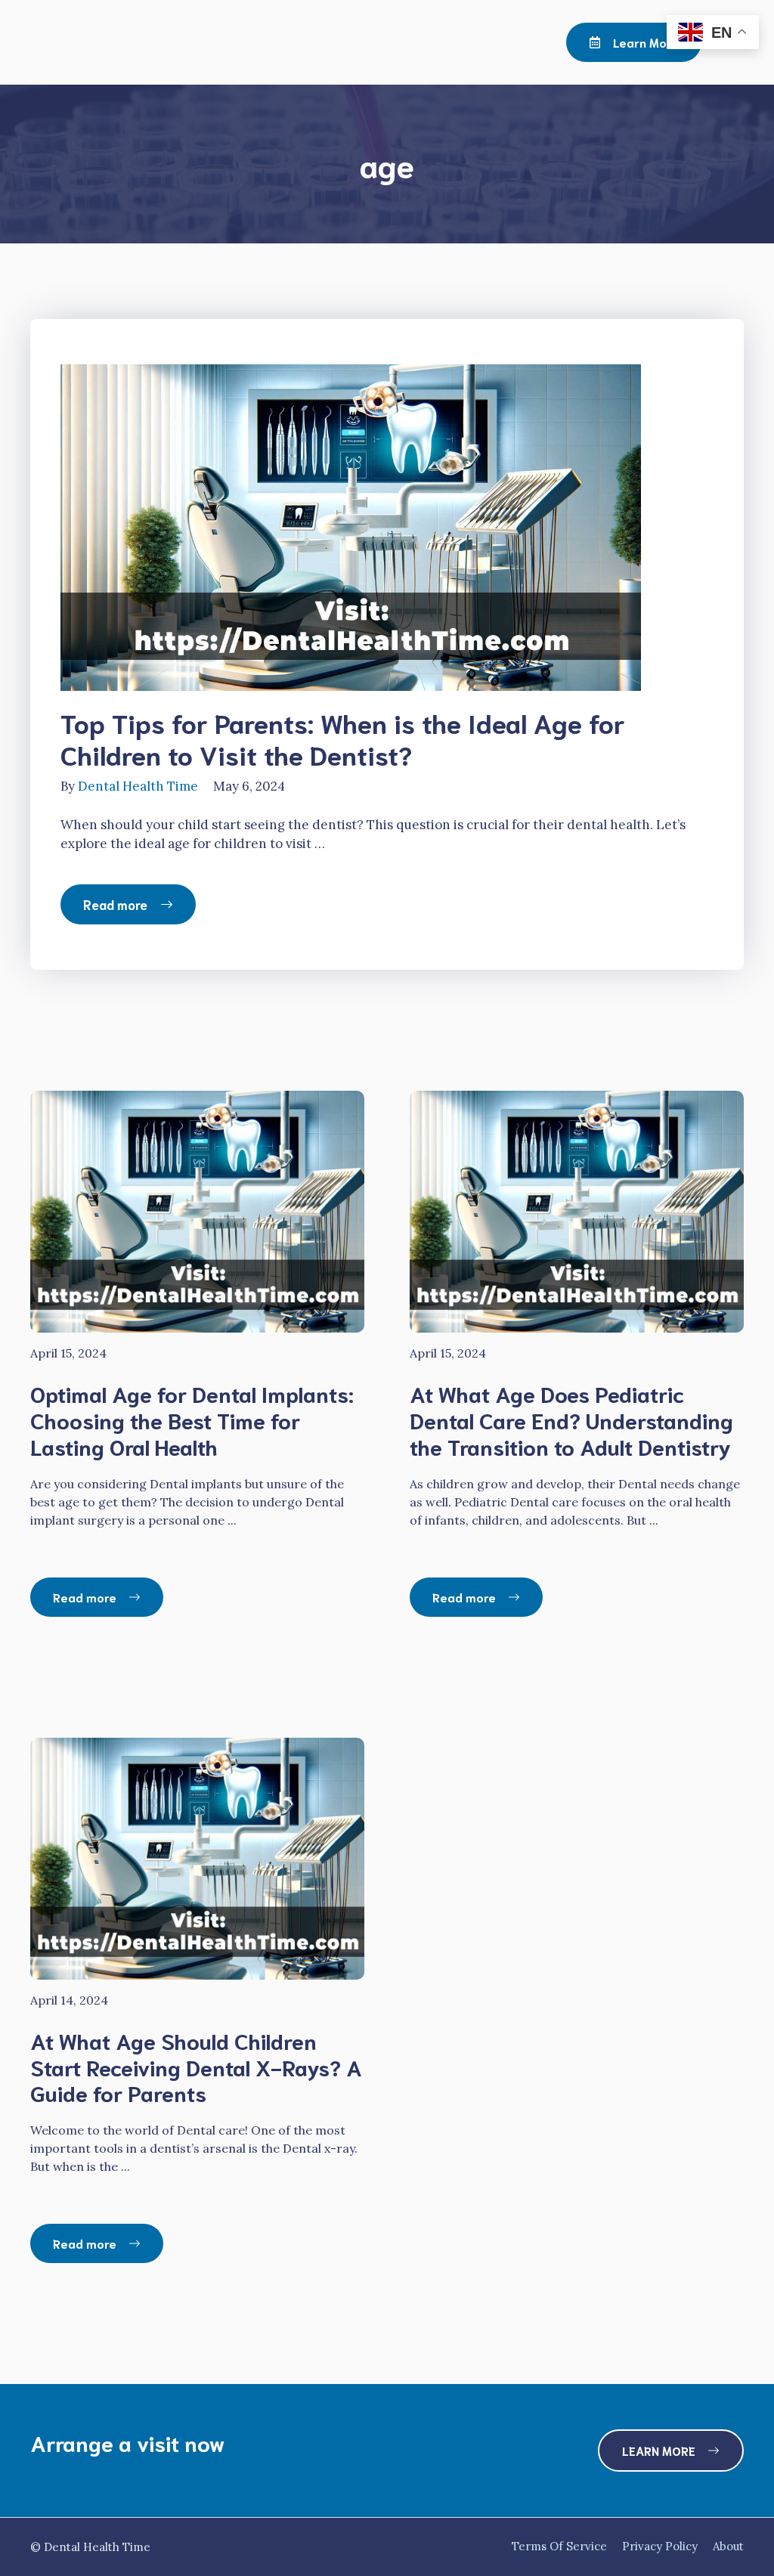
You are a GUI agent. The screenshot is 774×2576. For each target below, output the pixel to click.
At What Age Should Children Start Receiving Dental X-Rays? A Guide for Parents (196, 2067)
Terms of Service (559, 2546)
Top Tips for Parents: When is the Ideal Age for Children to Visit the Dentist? (343, 738)
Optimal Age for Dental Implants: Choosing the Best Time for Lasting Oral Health (192, 1420)
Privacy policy (660, 2546)
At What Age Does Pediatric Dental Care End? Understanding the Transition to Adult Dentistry (571, 1420)
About (728, 2546)
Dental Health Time (138, 786)
